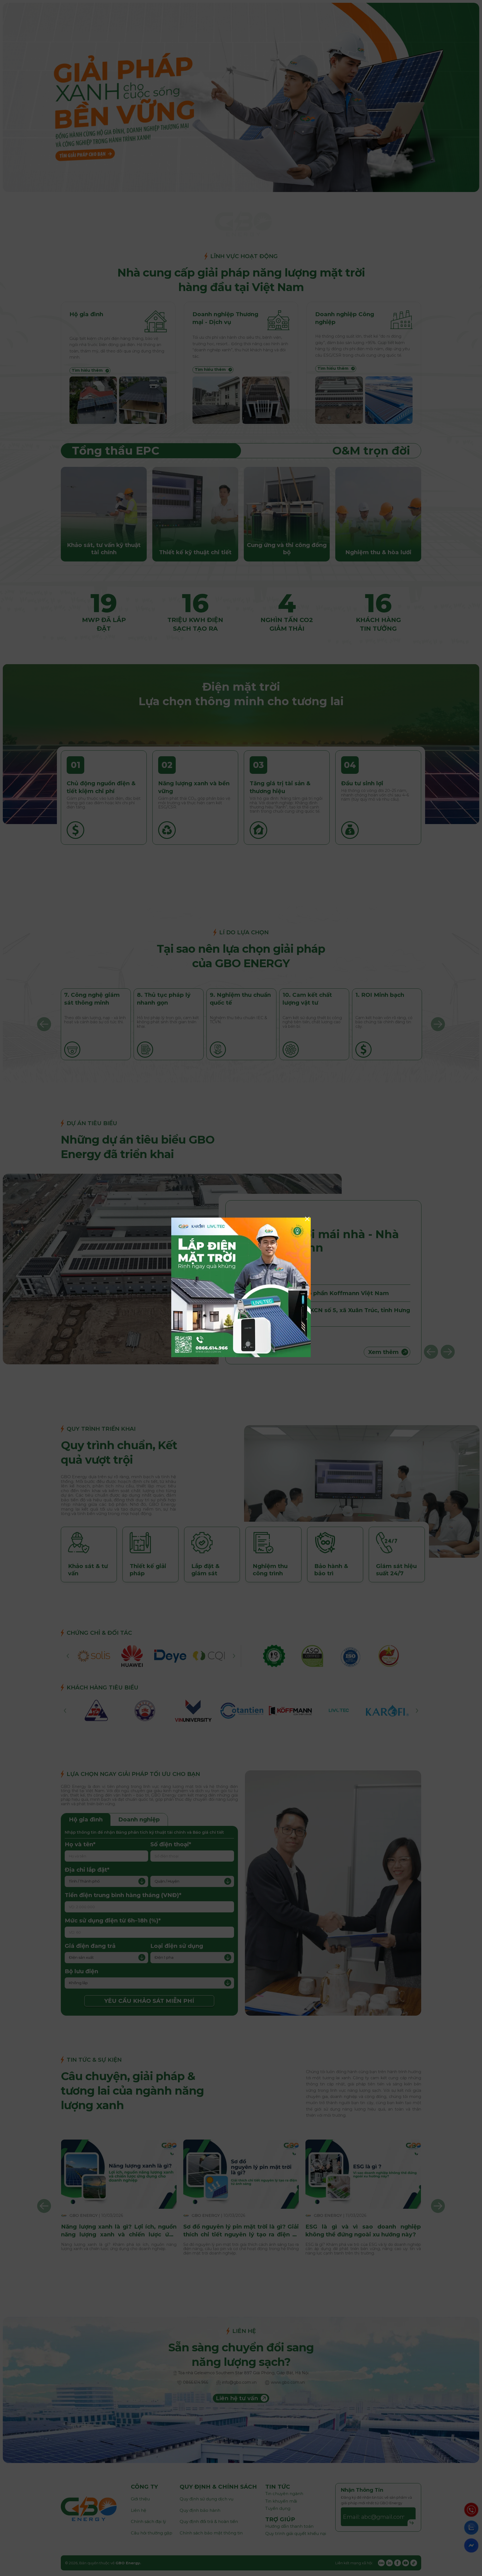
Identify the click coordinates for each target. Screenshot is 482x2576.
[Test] (241, 1356)
